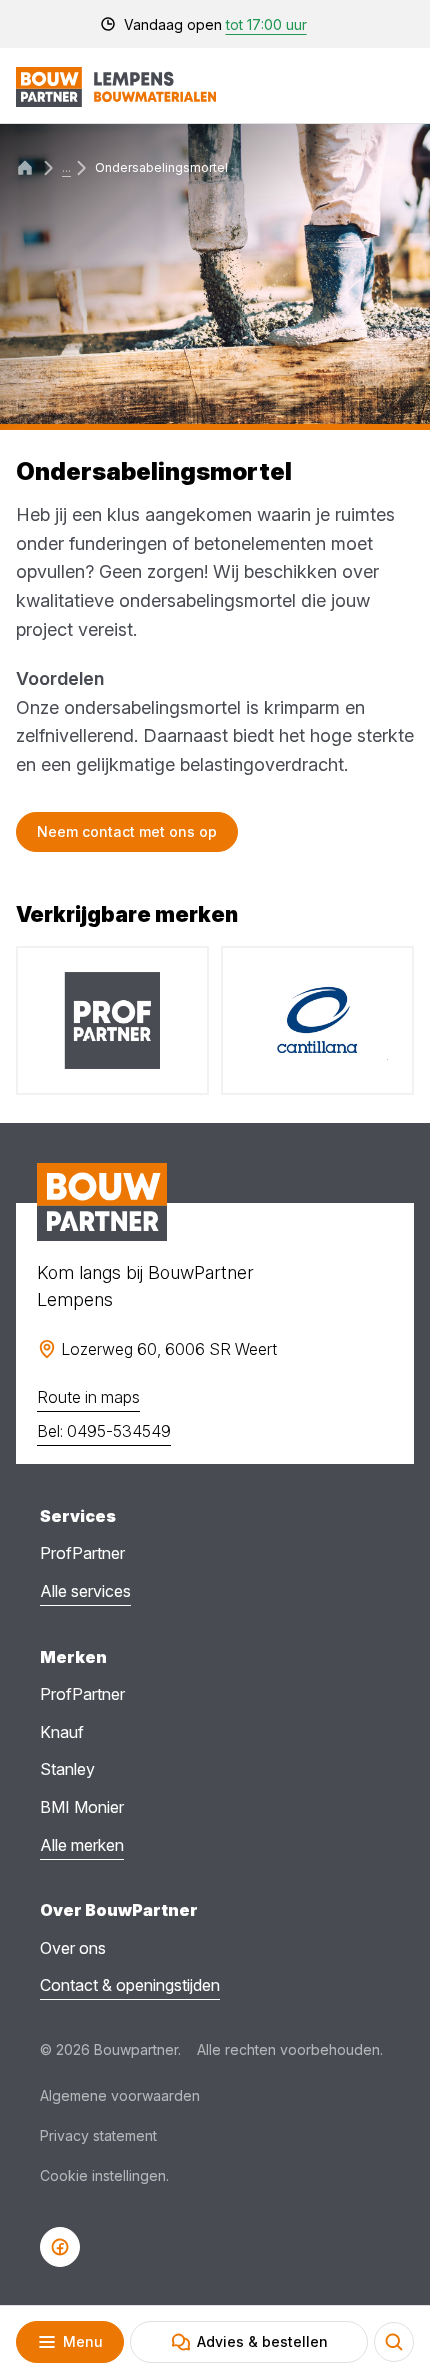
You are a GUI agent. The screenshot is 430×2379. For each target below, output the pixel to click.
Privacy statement (98, 2135)
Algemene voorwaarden (120, 2095)
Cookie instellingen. (104, 2175)
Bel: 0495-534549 (104, 1431)
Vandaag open (215, 24)
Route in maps (88, 1397)
